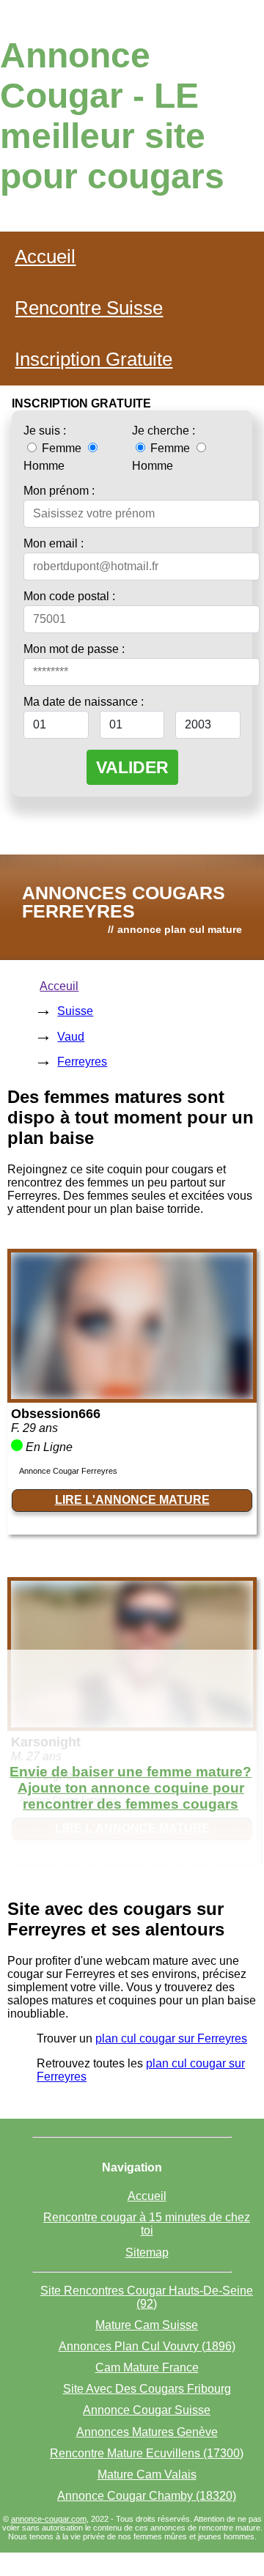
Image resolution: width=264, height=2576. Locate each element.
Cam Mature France (147, 2368)
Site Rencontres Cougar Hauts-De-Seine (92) (147, 2297)
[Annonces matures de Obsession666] (132, 1395)
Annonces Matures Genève (147, 2432)
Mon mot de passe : (74, 649)
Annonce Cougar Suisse (147, 2410)
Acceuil (59, 986)
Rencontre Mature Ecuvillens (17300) (147, 2453)
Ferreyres (82, 1062)
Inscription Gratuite (93, 359)
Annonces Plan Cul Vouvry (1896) (147, 2346)
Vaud (71, 1037)
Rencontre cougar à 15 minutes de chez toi (147, 2224)
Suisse (75, 1011)
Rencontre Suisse (89, 308)
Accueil (45, 257)
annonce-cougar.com (49, 2519)
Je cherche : (164, 431)
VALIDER (132, 767)
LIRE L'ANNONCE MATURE (132, 1500)
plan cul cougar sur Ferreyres (171, 2038)
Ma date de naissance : (84, 702)
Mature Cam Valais (147, 2474)
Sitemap (147, 2252)
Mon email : (54, 543)
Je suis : (45, 431)
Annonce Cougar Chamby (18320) (147, 2496)
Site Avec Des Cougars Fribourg (147, 2389)
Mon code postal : (69, 596)
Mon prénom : (59, 491)
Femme (62, 448)
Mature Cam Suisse (147, 2325)
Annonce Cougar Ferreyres (68, 1471)
